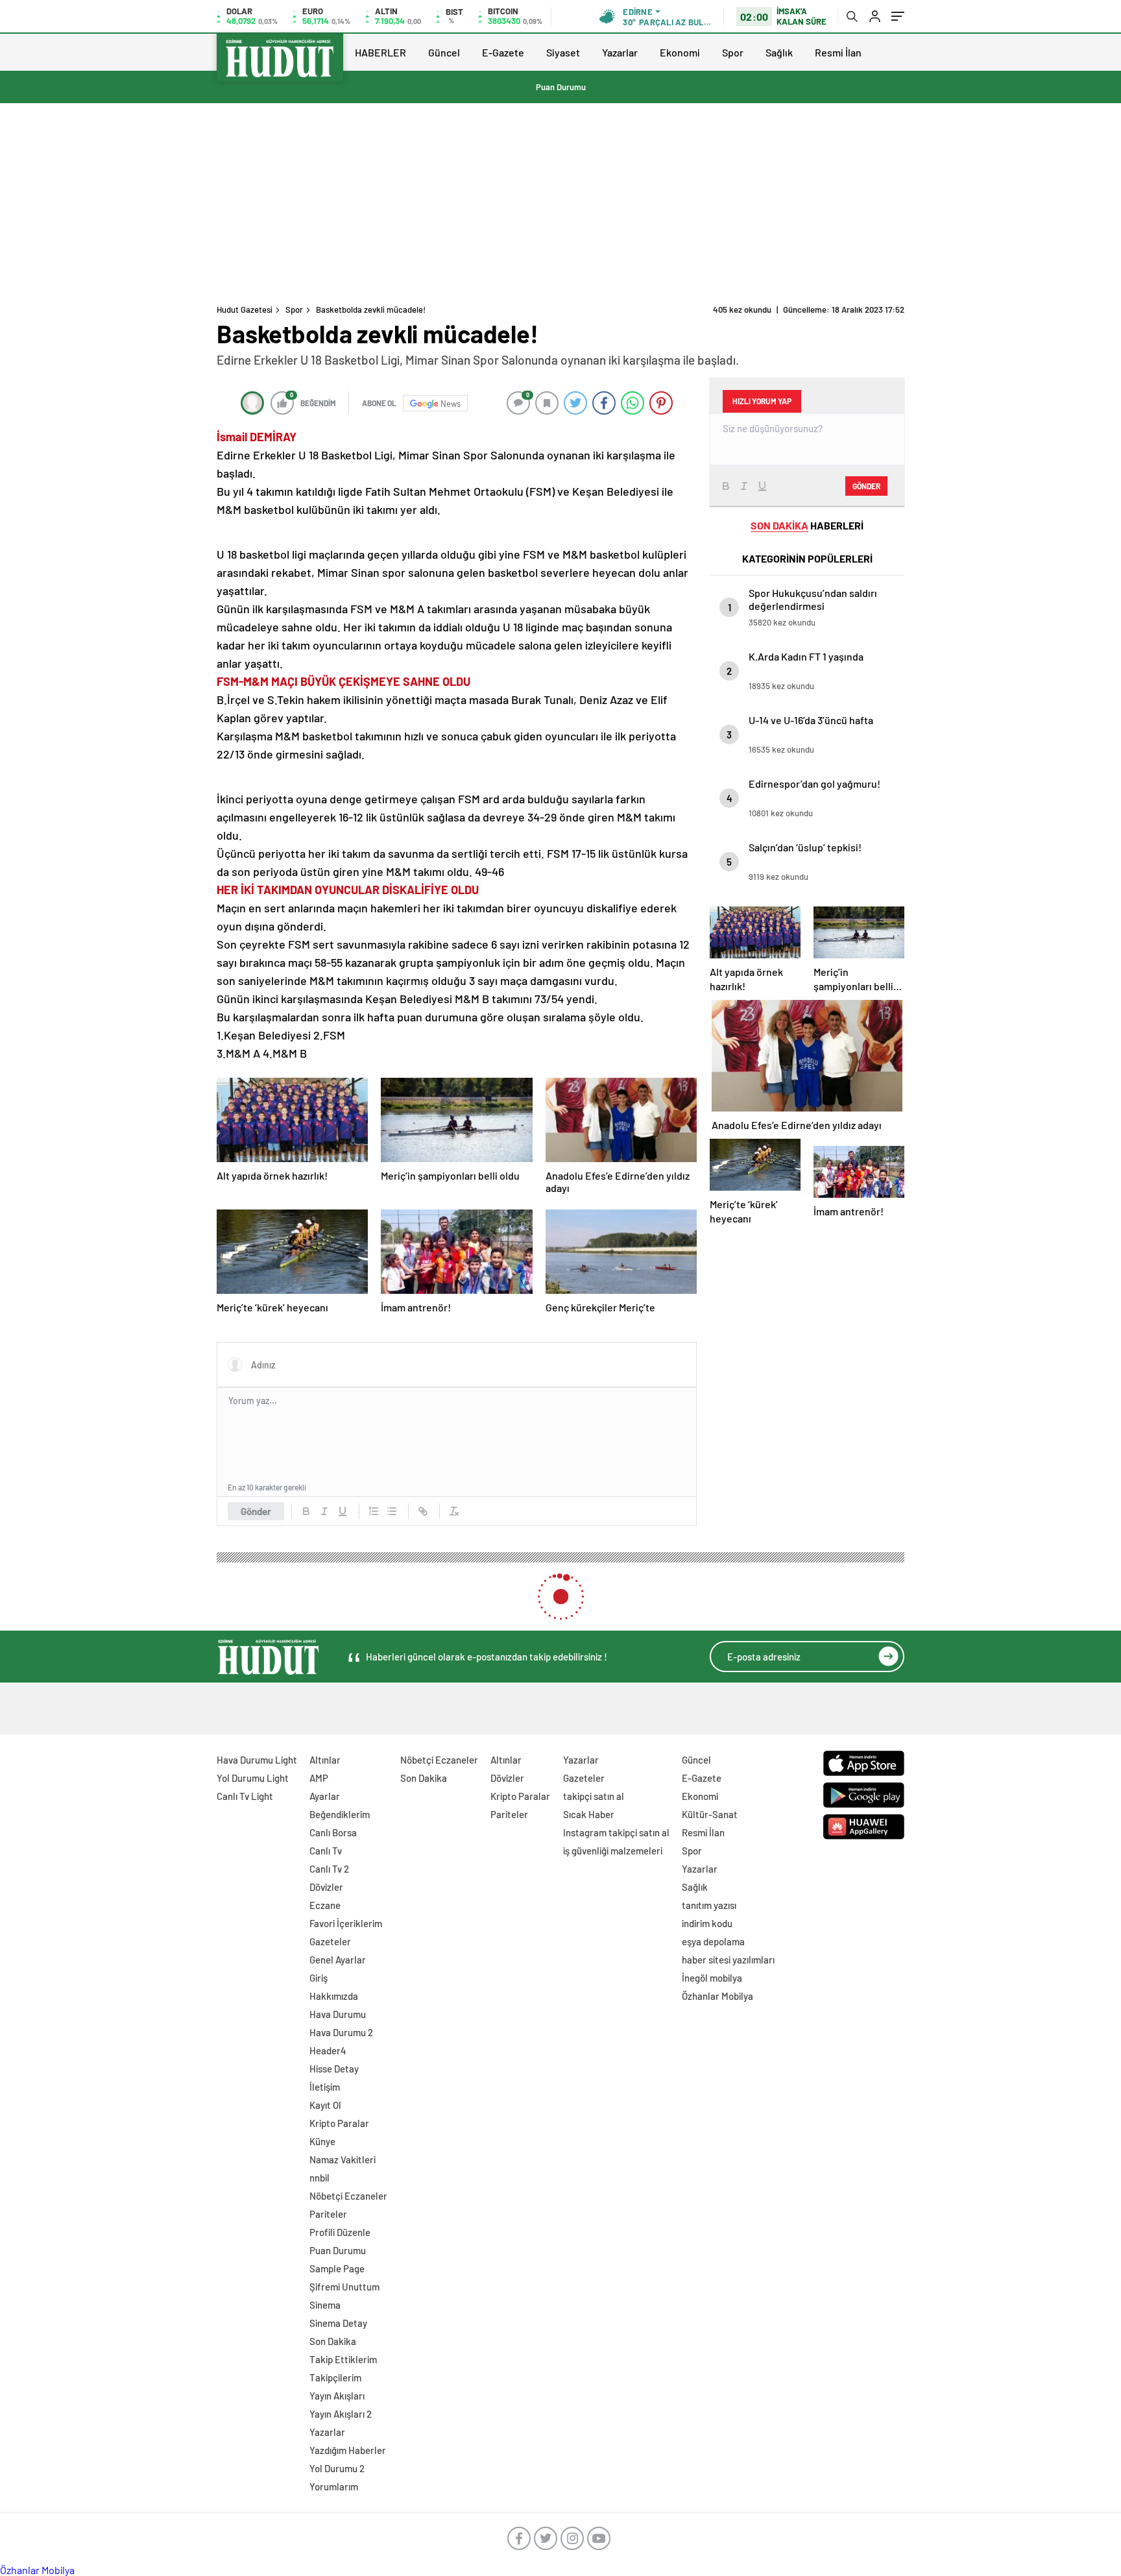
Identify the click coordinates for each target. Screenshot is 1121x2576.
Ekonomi (680, 52)
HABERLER (380, 52)
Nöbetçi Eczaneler (348, 2196)
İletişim (325, 2087)
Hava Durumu (338, 2014)
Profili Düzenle (340, 2232)
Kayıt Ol (325, 2105)
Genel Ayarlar (338, 1960)
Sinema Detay (338, 2323)
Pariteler (328, 2214)
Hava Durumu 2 (341, 2032)
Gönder (256, 1511)
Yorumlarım (334, 2486)
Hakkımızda (334, 1996)
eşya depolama (713, 1941)
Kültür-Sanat (710, 1814)
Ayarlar (325, 1796)
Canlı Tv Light (245, 1796)
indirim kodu (707, 1923)
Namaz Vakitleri (343, 2159)
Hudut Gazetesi (245, 310)
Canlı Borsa (333, 1832)
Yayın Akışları (337, 2396)
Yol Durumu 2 (337, 2468)
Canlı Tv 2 (329, 1869)
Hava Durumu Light (257, 1760)
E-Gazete (503, 52)
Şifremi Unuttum (344, 2287)
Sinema (325, 2305)
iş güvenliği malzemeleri (613, 1851)
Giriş (319, 1978)
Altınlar (325, 1760)
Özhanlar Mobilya (717, 1996)
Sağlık (779, 52)
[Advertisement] (560, 200)
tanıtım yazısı (709, 1905)
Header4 (328, 2050)
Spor (733, 52)
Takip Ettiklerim (343, 2359)
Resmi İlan (838, 52)
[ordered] (374, 1511)
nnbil (319, 2178)
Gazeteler (330, 1941)
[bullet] (392, 1511)
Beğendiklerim (340, 1814)
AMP (319, 1778)
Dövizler (326, 1887)
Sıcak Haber (589, 1814)
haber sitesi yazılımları (728, 1960)
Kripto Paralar (339, 2123)
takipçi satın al (594, 1796)
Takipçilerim (335, 2377)
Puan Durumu (561, 87)
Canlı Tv (326, 1851)
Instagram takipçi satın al (616, 1832)
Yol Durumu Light (253, 1778)
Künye (322, 2141)
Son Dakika (333, 2341)
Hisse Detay (334, 2069)
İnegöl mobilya (712, 1978)
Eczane (325, 1905)
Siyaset (563, 52)
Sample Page (337, 2268)
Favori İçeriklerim (346, 1923)
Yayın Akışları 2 (341, 2414)
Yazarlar (620, 52)
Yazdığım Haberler (348, 2450)
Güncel (444, 52)
